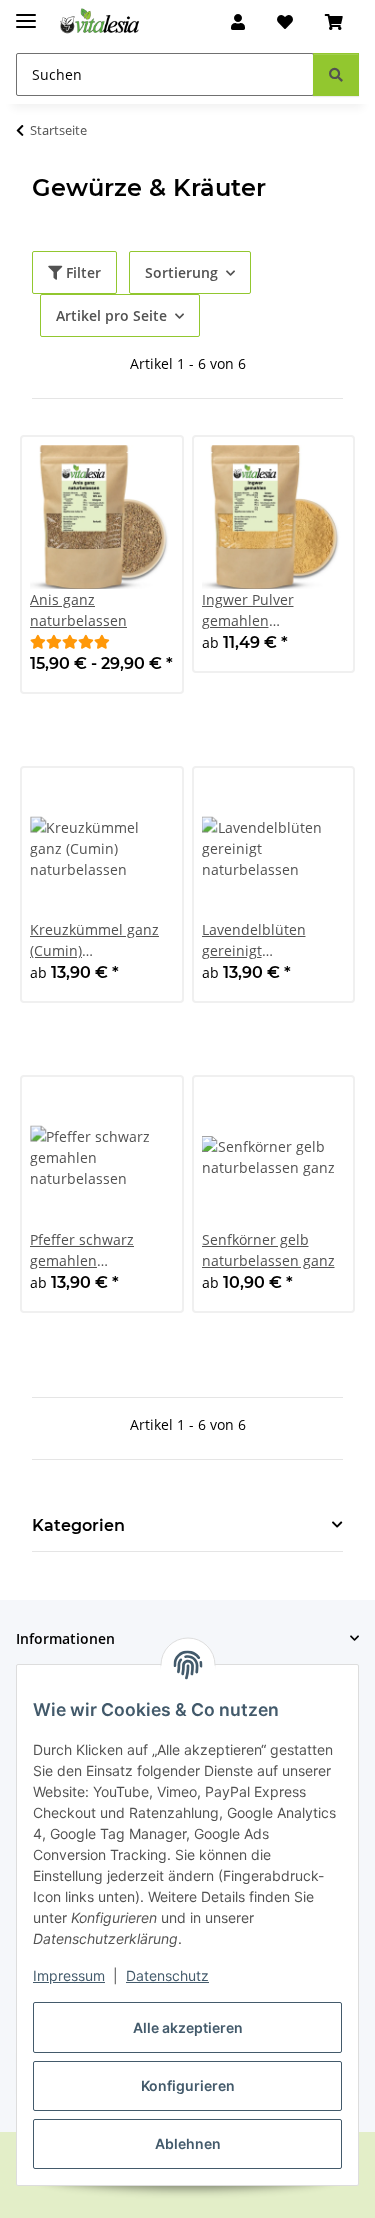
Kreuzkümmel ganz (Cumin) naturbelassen (94, 940)
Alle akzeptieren (188, 2027)
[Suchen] (336, 74)
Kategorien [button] (78, 1525)
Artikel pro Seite (111, 315)
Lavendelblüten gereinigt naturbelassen (254, 940)
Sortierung (181, 272)
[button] (238, 22)
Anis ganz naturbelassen (78, 610)
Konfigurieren (188, 2085)
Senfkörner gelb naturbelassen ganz (268, 1250)
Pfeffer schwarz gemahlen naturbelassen (82, 1250)
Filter (81, 272)
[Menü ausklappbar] (26, 12)
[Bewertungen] (70, 641)
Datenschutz (167, 1975)
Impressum (69, 1975)
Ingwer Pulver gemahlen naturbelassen (250, 610)
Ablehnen (188, 2143)
